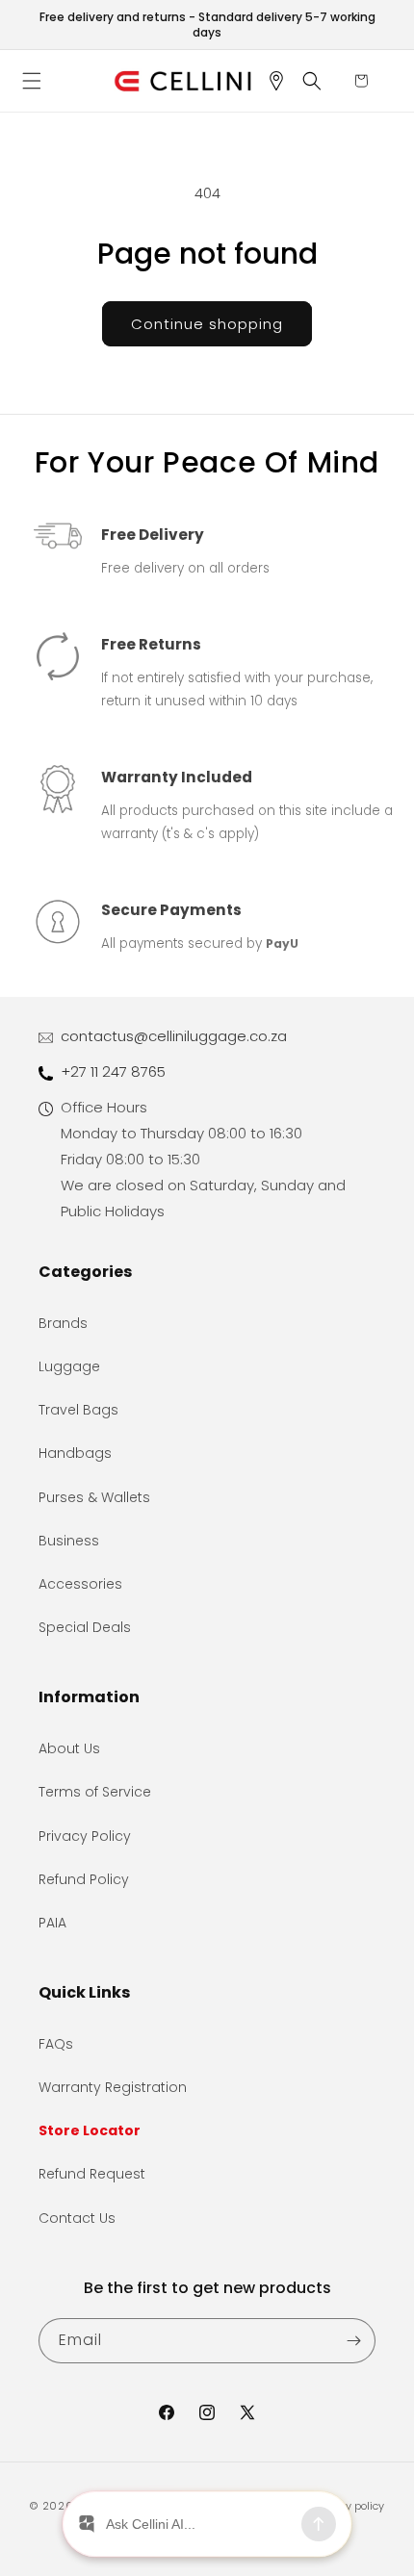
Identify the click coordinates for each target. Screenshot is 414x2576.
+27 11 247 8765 (113, 1071)
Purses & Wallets (94, 1497)
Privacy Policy (85, 1836)
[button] (39, 81)
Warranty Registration (113, 2087)
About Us (69, 1748)
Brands (63, 1323)
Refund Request (92, 2174)
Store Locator (90, 2130)
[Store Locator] (283, 81)
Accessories (80, 1584)
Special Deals (85, 1627)
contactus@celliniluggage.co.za (174, 1036)
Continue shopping (207, 324)
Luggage (69, 1366)
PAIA (52, 1923)
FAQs (56, 2044)
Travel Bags (78, 1410)
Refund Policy (84, 1879)
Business (69, 1541)
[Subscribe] (353, 2341)
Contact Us (77, 2218)
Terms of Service (95, 1792)
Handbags (75, 1453)
